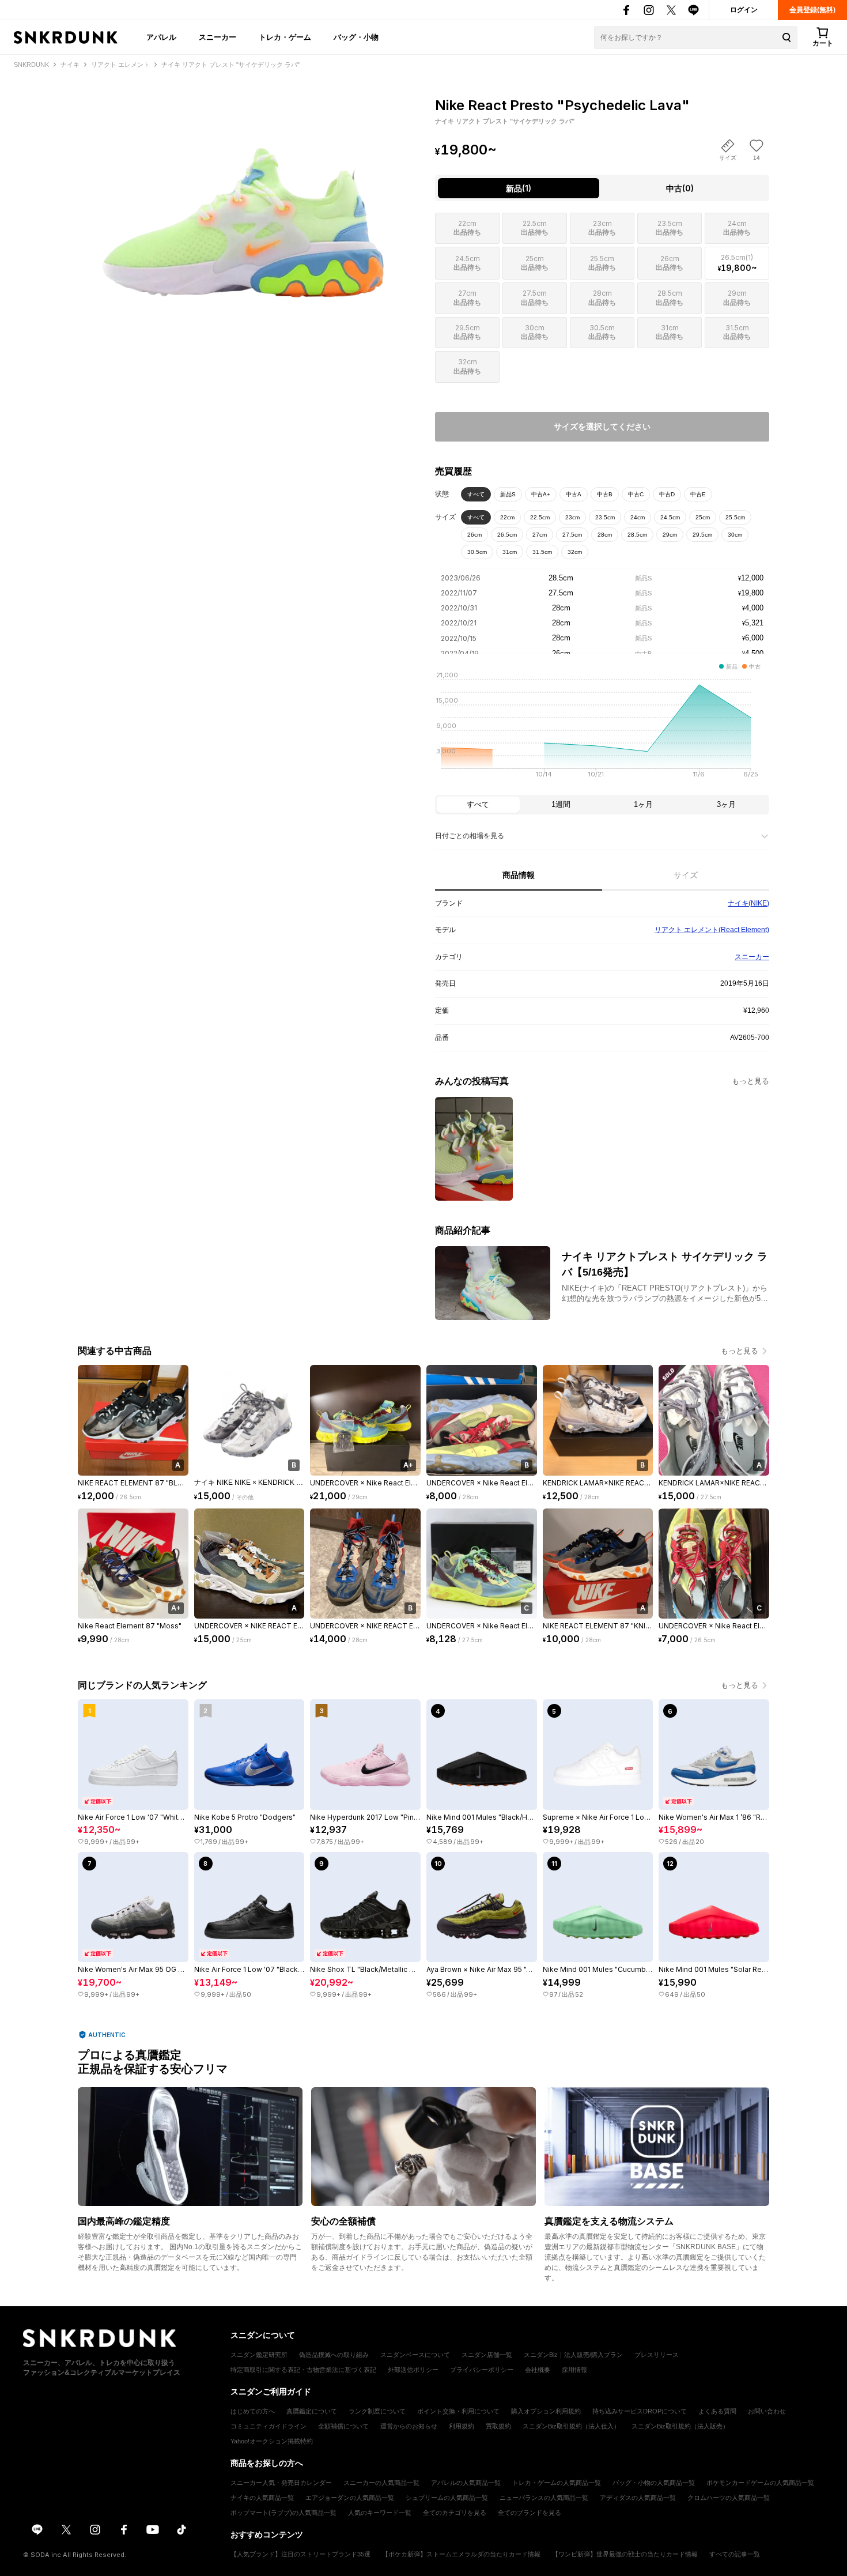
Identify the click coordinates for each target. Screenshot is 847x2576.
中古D (667, 494)
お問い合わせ (767, 2411)
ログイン (744, 10)
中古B (605, 494)
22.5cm (540, 517)
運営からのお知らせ (409, 2426)
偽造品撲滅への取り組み (334, 2355)
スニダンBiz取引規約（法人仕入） (571, 2426)
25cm (703, 517)
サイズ (686, 875)
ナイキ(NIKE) (748, 903)
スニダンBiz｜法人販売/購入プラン (573, 2355)
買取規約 (498, 2426)
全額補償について (343, 2426)
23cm (572, 517)
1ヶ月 (643, 804)
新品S (508, 494)
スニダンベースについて (415, 2355)
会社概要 (538, 2370)
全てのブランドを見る (530, 2513)
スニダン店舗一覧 (487, 2355)
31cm (510, 552)
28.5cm (637, 535)
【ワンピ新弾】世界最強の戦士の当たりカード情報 (625, 2554)
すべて (476, 494)
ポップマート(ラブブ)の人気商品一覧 (283, 2513)
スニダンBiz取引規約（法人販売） (680, 2426)
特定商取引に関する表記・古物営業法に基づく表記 (303, 2370)
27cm (540, 535)
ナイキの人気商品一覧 (262, 2498)
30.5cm (477, 552)
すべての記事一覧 (735, 2554)
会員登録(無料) (812, 10)
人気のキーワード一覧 (380, 2513)
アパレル (161, 37)
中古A (574, 494)
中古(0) (680, 188)
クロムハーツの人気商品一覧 (729, 2498)
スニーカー (218, 37)
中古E (698, 494)
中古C (636, 494)
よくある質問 (717, 2411)
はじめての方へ (253, 2411)
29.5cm (702, 535)
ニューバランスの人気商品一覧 (544, 2498)
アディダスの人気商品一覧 (638, 2498)
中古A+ (541, 494)
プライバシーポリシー (482, 2370)
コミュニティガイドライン (269, 2426)
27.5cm (572, 535)
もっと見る (750, 1081)
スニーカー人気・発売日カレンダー (281, 2483)
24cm (638, 517)
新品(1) (519, 188)
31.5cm (542, 552)
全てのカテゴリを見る (455, 2513)
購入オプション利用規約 (546, 2411)
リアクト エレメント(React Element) (712, 930)
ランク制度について (377, 2411)
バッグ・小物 (356, 37)
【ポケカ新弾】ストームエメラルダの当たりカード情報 (461, 2554)
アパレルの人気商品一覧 (466, 2483)
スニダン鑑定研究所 (259, 2355)
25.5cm (735, 517)
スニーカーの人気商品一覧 (381, 2483)
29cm (670, 535)
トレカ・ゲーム (285, 37)
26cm (474, 535)
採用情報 (574, 2370)
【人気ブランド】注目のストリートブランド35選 (300, 2554)
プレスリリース (657, 2355)
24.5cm (670, 517)
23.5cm (605, 517)
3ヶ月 (726, 804)
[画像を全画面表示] (245, 196)
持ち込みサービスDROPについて (640, 2411)
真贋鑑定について (312, 2411)
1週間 (561, 804)
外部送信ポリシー (413, 2370)
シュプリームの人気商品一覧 (447, 2498)
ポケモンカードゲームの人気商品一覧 (760, 2483)
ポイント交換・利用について (458, 2411)
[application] (602, 728)
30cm (735, 535)
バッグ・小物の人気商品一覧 (654, 2483)
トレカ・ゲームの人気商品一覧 (557, 2483)
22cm (507, 517)
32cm (575, 552)
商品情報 (519, 875)
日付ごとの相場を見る (470, 836)
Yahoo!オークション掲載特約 (272, 2441)
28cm (605, 535)
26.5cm (507, 535)
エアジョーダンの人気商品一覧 (350, 2498)
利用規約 (462, 2426)
